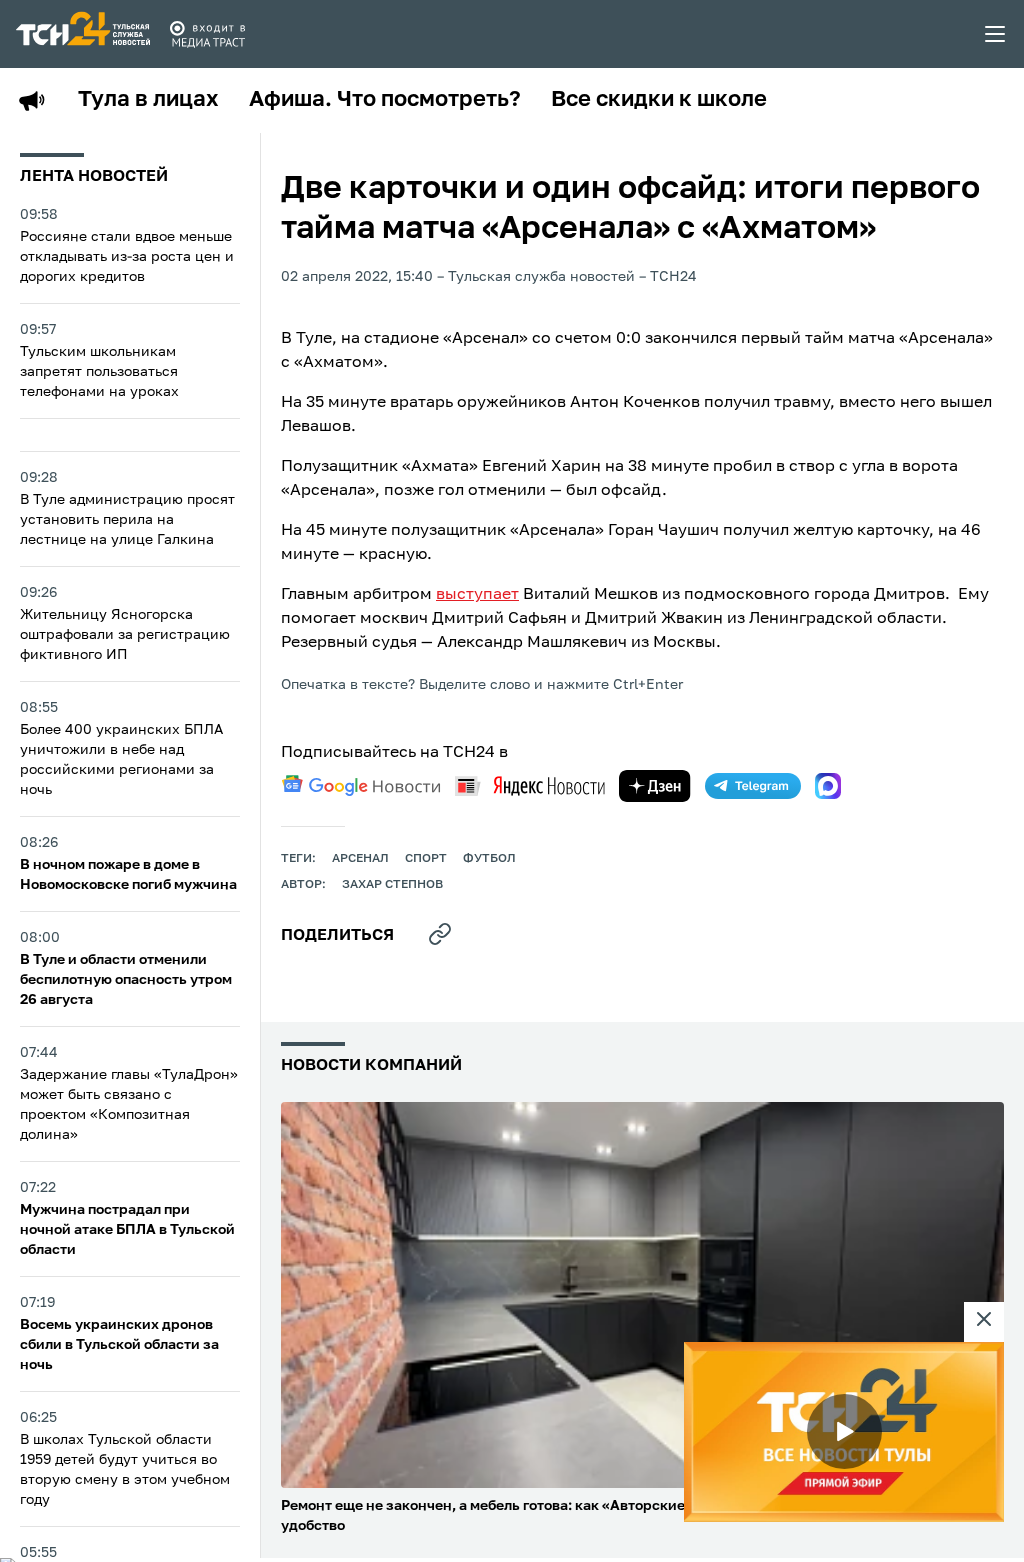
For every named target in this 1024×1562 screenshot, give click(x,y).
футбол (489, 859)
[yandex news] (530, 785)
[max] (828, 786)
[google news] (361, 786)
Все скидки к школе (659, 100)
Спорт (426, 859)
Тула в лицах (148, 100)
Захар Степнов (392, 885)
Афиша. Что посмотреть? (385, 100)
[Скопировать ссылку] (440, 934)
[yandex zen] (655, 786)
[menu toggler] (996, 34)
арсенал (360, 859)
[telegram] (753, 786)
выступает (477, 595)
